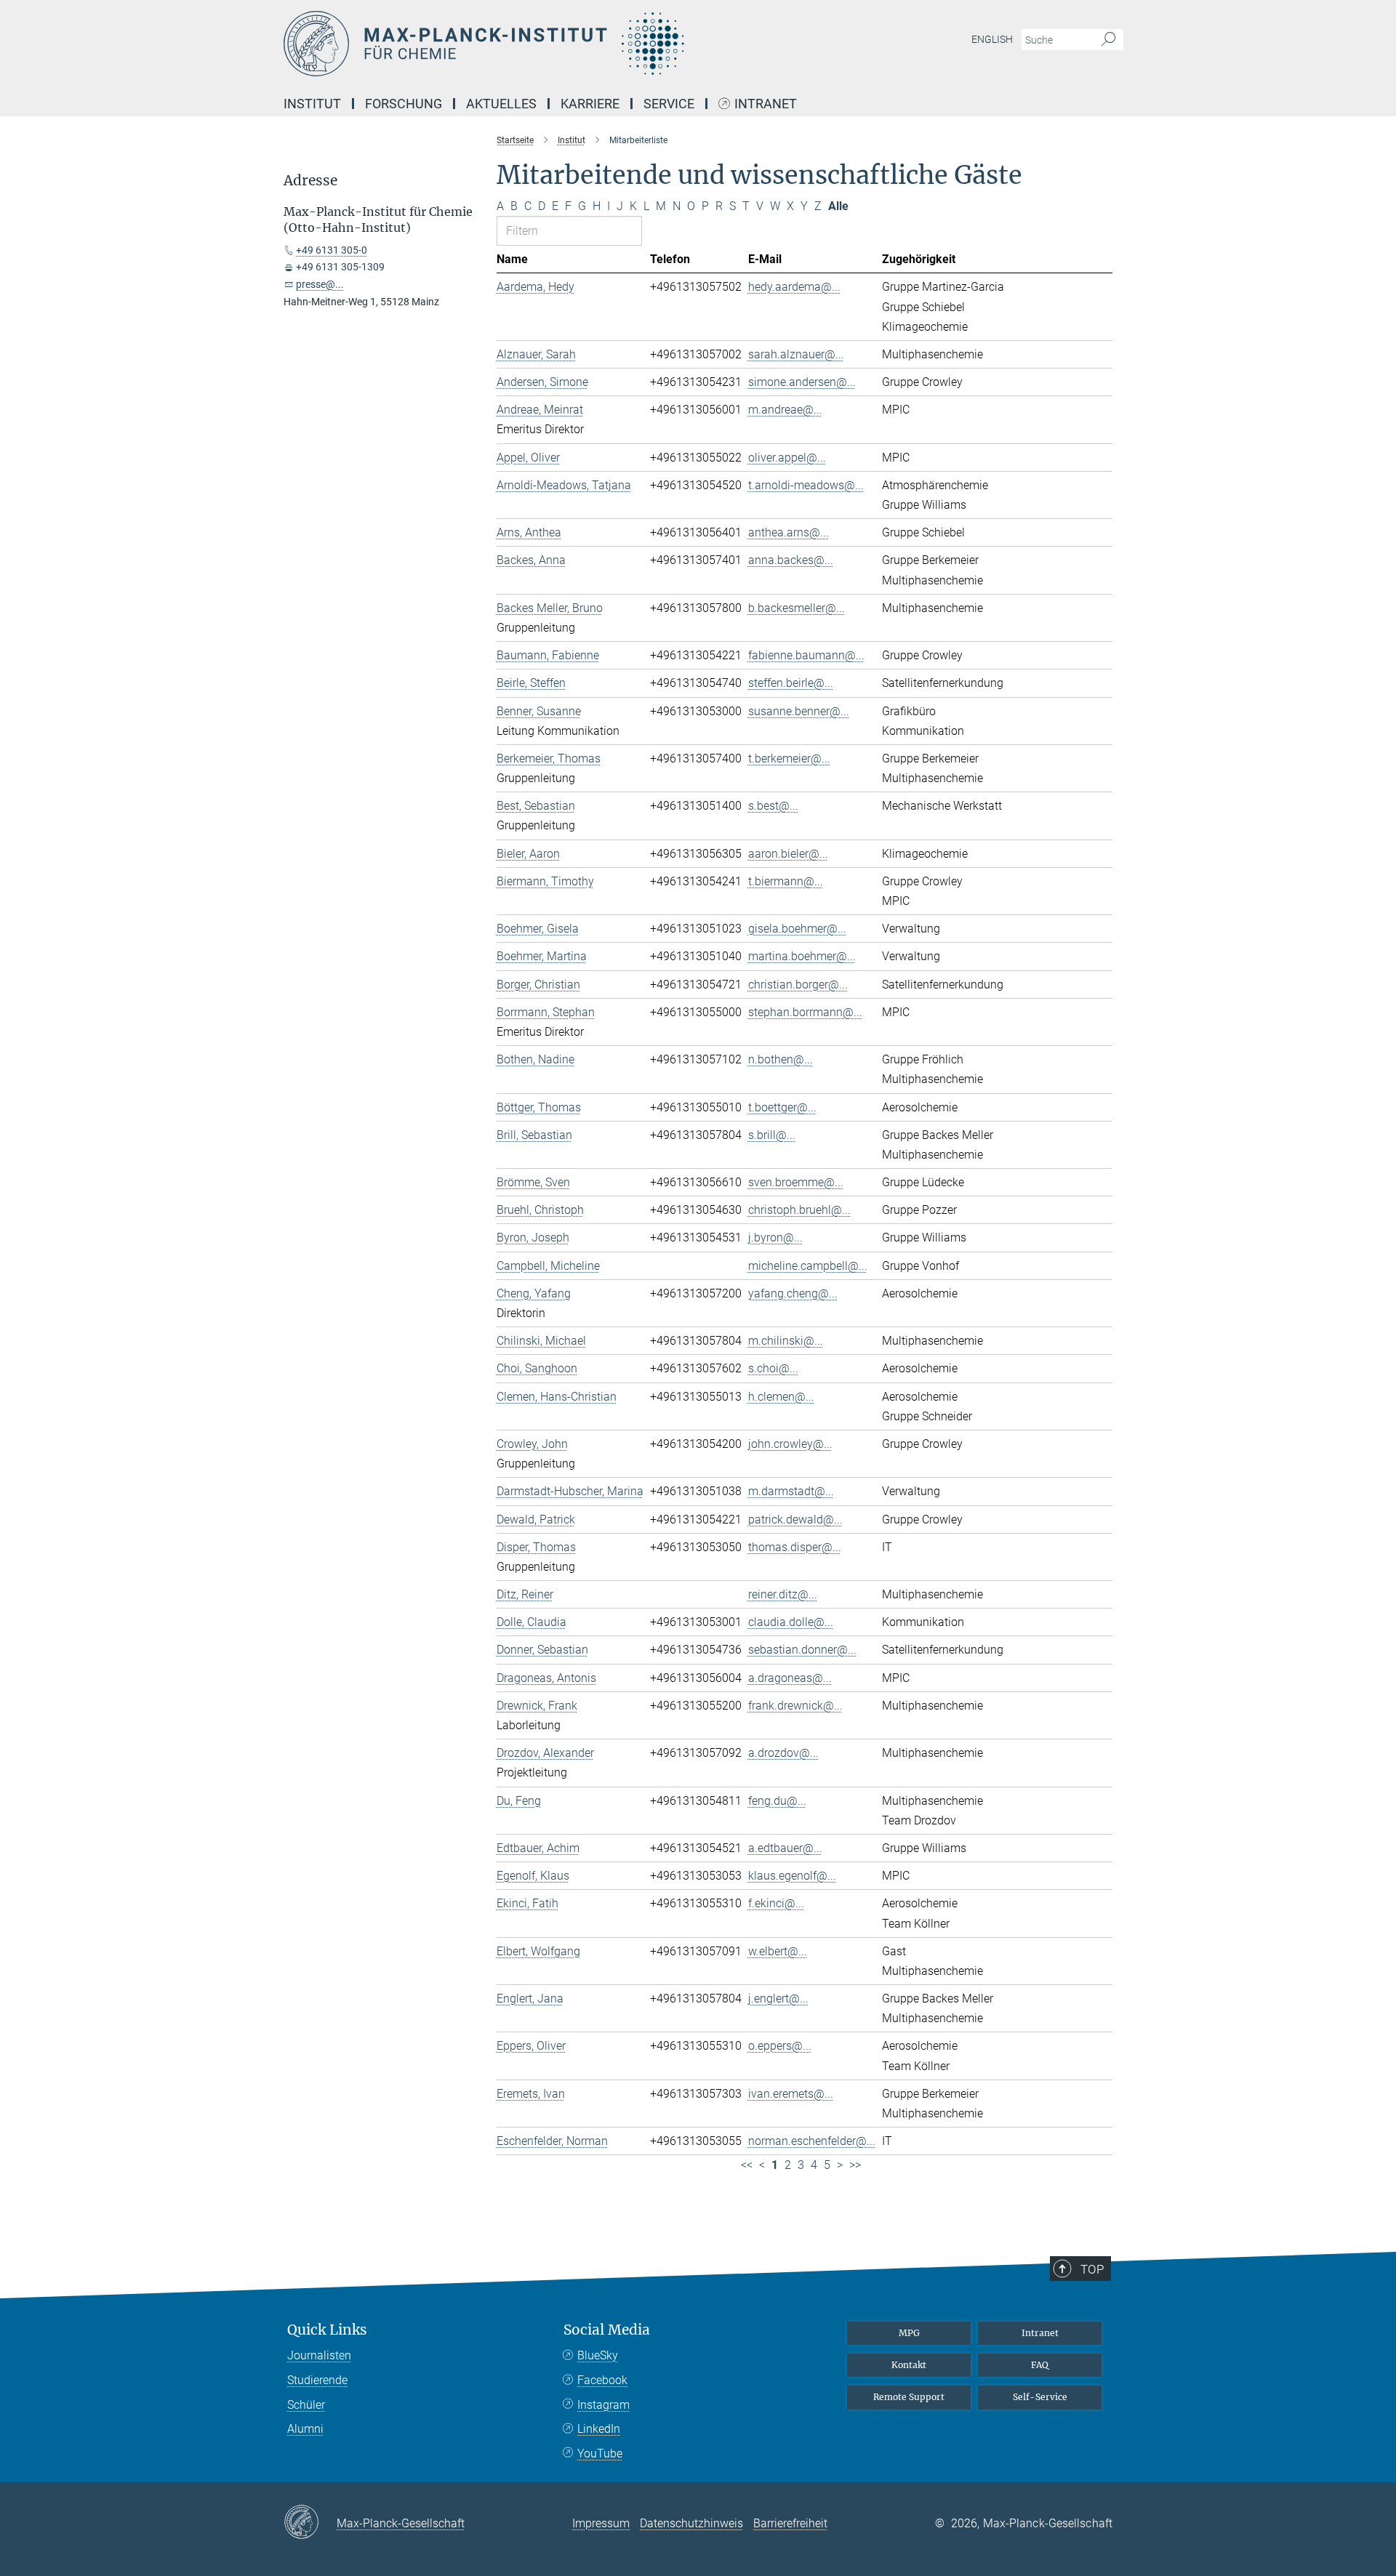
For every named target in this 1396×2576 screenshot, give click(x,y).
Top (1092, 2269)
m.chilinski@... (786, 1341)
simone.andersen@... (802, 382)
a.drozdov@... (783, 1753)
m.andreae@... (785, 410)
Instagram (603, 2405)
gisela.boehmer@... (797, 929)
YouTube (600, 2454)
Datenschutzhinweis (691, 2523)
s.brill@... (772, 1135)
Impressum (601, 2523)
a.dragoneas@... (790, 1678)
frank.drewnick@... (795, 1706)
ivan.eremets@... (791, 2094)
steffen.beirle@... (791, 683)
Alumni (305, 2429)
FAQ (1040, 2365)
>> (855, 2165)
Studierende (317, 2380)
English (992, 39)
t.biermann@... (786, 881)
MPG (909, 2333)
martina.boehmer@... (802, 956)
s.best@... (773, 806)
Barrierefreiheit (790, 2523)
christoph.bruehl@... (799, 1210)
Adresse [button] (310, 181)
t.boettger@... (782, 1107)
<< (747, 2165)
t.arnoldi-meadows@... (806, 485)
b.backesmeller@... (797, 608)
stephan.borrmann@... (805, 1012)
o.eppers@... (780, 2046)
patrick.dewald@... (795, 1520)
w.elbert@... (778, 1951)
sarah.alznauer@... (796, 354)
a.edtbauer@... (785, 1848)
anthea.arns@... (789, 532)
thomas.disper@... (795, 1547)
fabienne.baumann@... (806, 655)
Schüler (306, 2405)
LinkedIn (599, 2429)
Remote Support (909, 2397)
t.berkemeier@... (789, 758)
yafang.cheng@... (793, 1293)
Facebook (602, 2380)
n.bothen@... (781, 1059)
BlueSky (598, 2355)
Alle (838, 206)
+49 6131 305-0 (332, 250)
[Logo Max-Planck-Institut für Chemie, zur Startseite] (556, 44)
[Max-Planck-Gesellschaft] (310, 2523)
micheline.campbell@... (808, 1266)
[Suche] (1108, 40)
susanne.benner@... (799, 711)
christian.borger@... (798, 985)
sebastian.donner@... (802, 1650)
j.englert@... (778, 1999)
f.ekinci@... (776, 1903)
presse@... (320, 284)
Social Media (607, 2330)
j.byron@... (775, 1237)
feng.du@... (777, 1801)
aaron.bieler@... (788, 854)
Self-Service (1040, 2397)
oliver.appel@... (787, 458)
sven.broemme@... (796, 1182)
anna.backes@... (791, 560)
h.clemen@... (781, 1397)
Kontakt (909, 2365)
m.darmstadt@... (791, 1491)
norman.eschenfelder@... (812, 2141)
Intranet (766, 104)
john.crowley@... (790, 1444)
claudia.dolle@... (791, 1622)
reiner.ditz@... (783, 1594)
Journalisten (319, 2355)
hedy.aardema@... (794, 287)
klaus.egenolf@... (792, 1876)
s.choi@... (773, 1368)
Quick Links (327, 2330)
